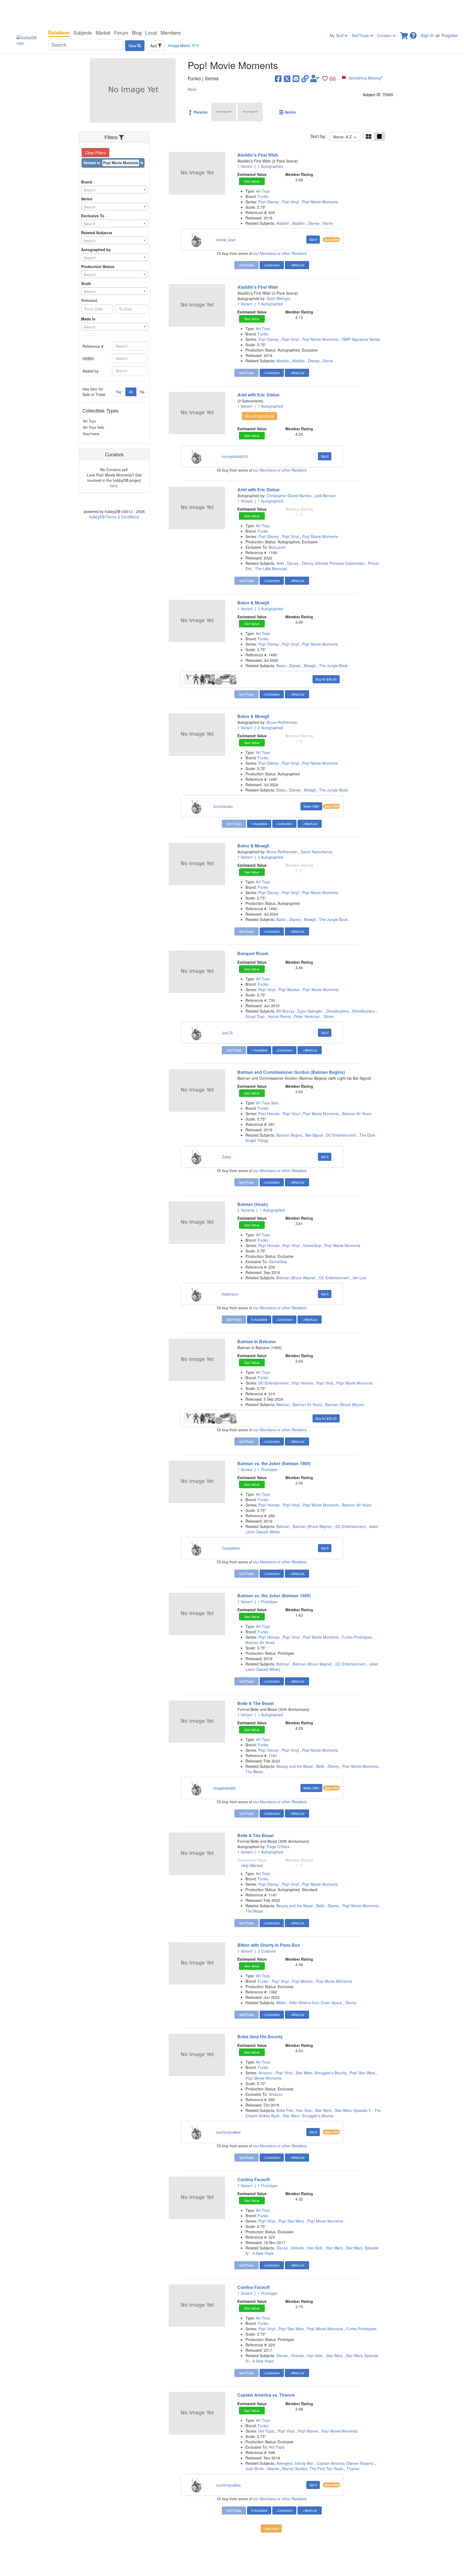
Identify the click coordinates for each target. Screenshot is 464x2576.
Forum (121, 32)
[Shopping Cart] (404, 34)
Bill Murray (285, 1011)
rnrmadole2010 (235, 456)
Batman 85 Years (307, 1404)
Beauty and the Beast (295, 1766)
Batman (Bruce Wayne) (296, 1278)
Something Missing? (366, 78)
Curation (385, 35)
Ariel (280, 563)
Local (151, 32)
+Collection (272, 265)
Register (450, 35)
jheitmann (230, 1294)
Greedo (298, 2248)
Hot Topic (267, 2431)
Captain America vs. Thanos (266, 2395)
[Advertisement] (232, 13)
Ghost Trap (255, 1016)
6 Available (259, 1319)
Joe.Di (227, 1033)
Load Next (271, 2528)
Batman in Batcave (257, 1341)
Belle (320, 1766)
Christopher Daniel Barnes (290, 496)
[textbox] (114, 190)
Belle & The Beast (255, 1703)
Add (154, 46)
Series (87, 199)
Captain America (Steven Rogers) (345, 2463)
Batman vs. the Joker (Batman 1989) (274, 1463)
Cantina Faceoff (253, 2179)
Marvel (273, 2469)
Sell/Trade (361, 35)
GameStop (313, 1245)
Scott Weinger (279, 298)
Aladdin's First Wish (258, 155)
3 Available (259, 2510)
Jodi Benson (325, 496)
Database (59, 32)
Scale (86, 283)
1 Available (259, 824)
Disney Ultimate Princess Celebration (333, 563)
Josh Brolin (255, 2469)
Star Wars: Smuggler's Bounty (322, 2073)
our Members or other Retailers (280, 253)
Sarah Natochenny (317, 852)
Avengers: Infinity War (295, 2463)
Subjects (83, 32)
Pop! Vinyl (291, 202)
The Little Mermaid (271, 569)
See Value (252, 181)
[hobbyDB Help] (413, 34)
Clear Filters (95, 153)
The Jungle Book (333, 666)
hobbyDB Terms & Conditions (114, 517)
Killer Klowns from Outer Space (316, 2003)
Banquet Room (253, 953)
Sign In (427, 35)
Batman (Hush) (253, 1204)
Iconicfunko (223, 806)
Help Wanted (252, 1865)
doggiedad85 (225, 1788)
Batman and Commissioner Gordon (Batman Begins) (291, 1072)
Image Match (184, 45)
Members (171, 32)
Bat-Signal (314, 1135)
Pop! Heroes (269, 1114)
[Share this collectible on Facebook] (278, 78)
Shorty (351, 2003)
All (131, 392)
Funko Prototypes (358, 1637)
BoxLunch (277, 547)
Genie (328, 223)
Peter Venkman (307, 1016)
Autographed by (96, 250)
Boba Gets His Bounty (260, 2037)
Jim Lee (359, 1278)
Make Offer (311, 806)
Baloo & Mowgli (253, 603)
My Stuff (337, 35)
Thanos (353, 2469)
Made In (88, 319)
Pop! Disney (269, 202)
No (142, 392)
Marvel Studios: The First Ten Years (313, 2469)
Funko (263, 196)
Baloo (281, 666)
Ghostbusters (337, 1011)
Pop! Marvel (309, 2431)
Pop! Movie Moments (320, 202)
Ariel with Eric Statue (258, 395)
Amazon (266, 2073)
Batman (283, 1404)
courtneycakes (228, 2132)
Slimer (329, 1016)
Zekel (226, 1157)
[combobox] (114, 190)
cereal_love (226, 240)
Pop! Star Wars (363, 2073)
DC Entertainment (341, 1135)
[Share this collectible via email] (296, 78)
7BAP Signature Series (361, 339)
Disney (314, 223)
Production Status (98, 266)
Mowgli (310, 666)
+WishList (297, 265)
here (114, 486)
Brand (87, 182)
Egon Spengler (310, 1011)
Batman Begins (289, 1135)
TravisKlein (231, 1548)
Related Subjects (97, 233)
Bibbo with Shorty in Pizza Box (269, 1945)
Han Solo (304, 2110)
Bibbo (281, 2003)
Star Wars (323, 2110)
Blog (137, 32)
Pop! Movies (289, 989)
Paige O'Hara (278, 1847)
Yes (119, 392)
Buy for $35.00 (326, 679)
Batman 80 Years (357, 1114)
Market (103, 32)
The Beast (254, 1772)
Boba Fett (285, 2110)
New (133, 46)
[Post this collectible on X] (287, 78)
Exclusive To (93, 216)
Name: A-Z (344, 137)
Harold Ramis (279, 1016)
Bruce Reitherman (282, 722)
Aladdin (283, 223)
